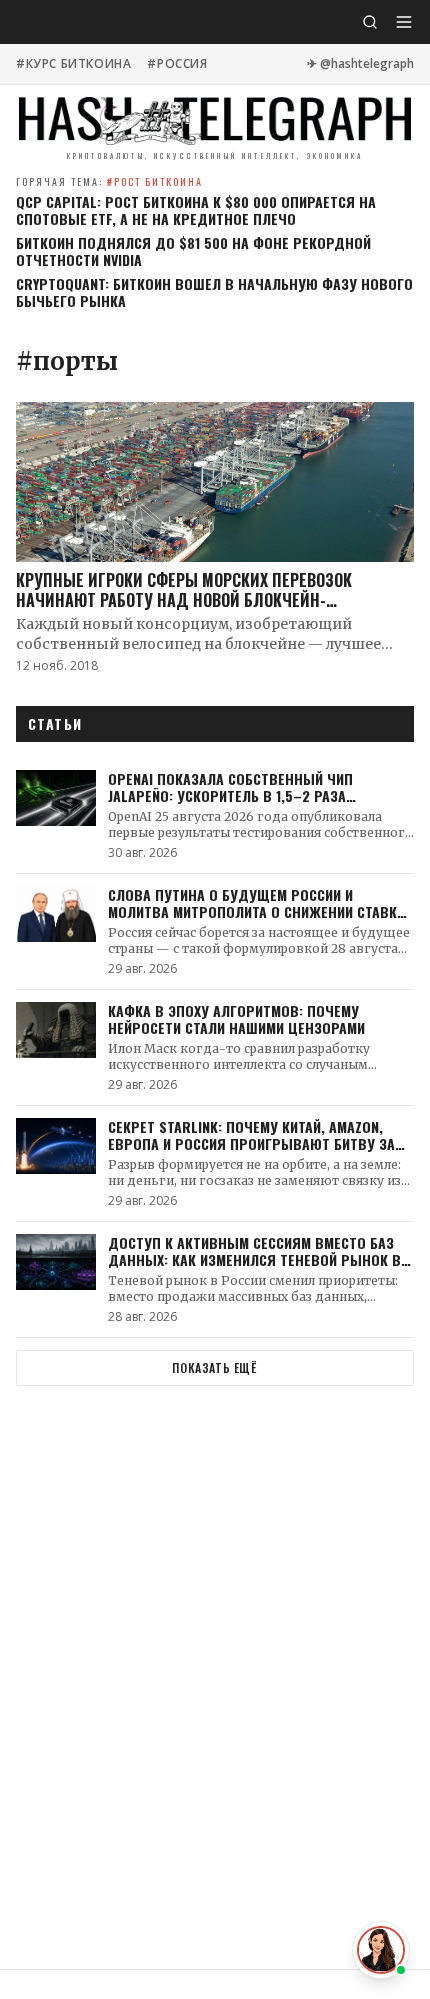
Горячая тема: (109, 181)
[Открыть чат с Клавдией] (381, 1950)
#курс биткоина (73, 64)
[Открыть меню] (404, 22)
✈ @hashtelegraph (360, 64)
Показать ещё (214, 1367)
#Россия (177, 64)
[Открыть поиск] (370, 22)
